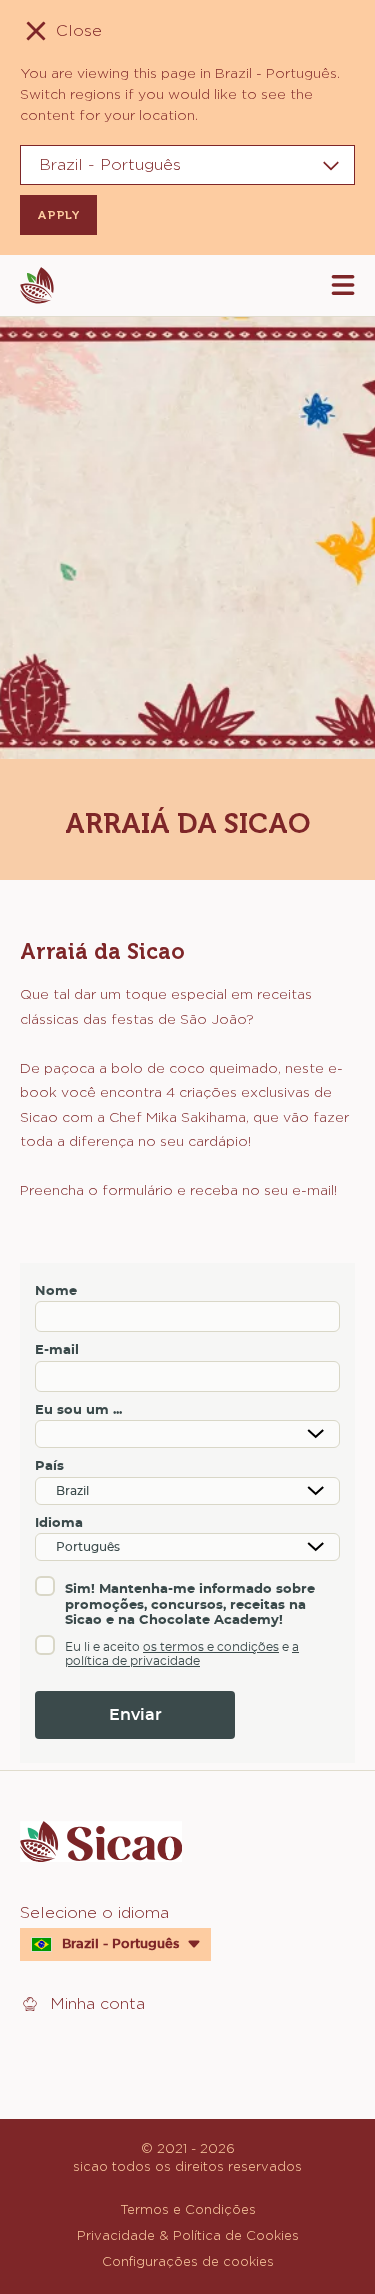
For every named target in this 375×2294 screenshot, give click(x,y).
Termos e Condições (188, 2209)
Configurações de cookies (188, 2261)
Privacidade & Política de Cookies (188, 2235)
